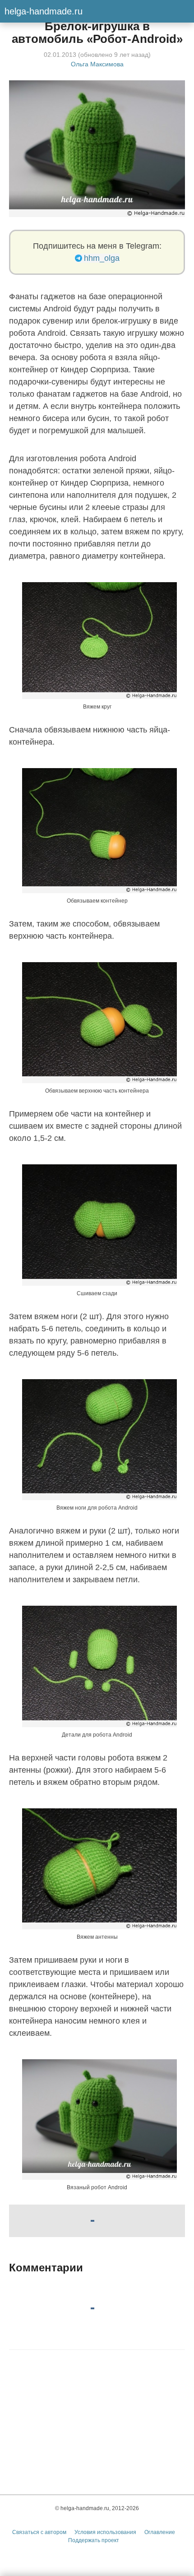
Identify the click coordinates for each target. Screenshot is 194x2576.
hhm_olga (102, 258)
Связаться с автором (39, 2532)
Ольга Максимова (97, 64)
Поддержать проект (94, 2540)
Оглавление (160, 2532)
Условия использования (105, 2532)
